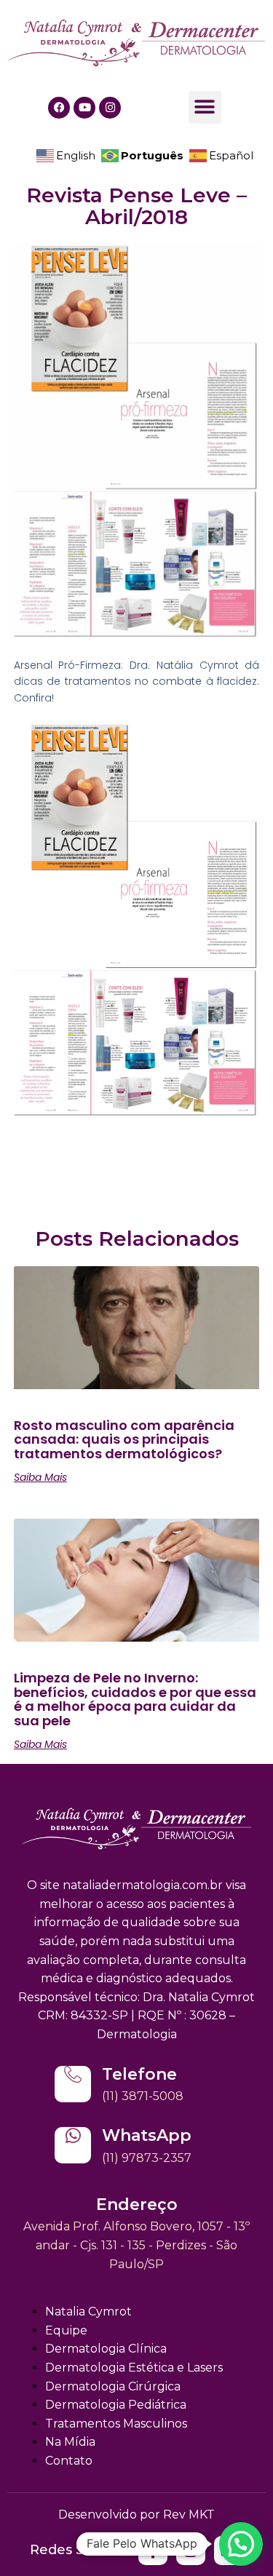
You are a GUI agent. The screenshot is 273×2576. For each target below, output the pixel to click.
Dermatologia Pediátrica (116, 2405)
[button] (205, 107)
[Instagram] (110, 108)
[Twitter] (153, 2551)
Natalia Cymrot (88, 2311)
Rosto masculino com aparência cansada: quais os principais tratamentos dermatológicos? (124, 1440)
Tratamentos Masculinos (116, 2424)
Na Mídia (70, 2442)
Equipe (66, 2330)
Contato (69, 2461)
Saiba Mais (40, 1477)
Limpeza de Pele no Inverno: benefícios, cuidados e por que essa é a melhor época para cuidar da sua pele (135, 1699)
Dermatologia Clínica (106, 2349)
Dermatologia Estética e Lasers (134, 2368)
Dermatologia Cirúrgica (113, 2386)
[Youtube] (84, 108)
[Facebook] (59, 108)
